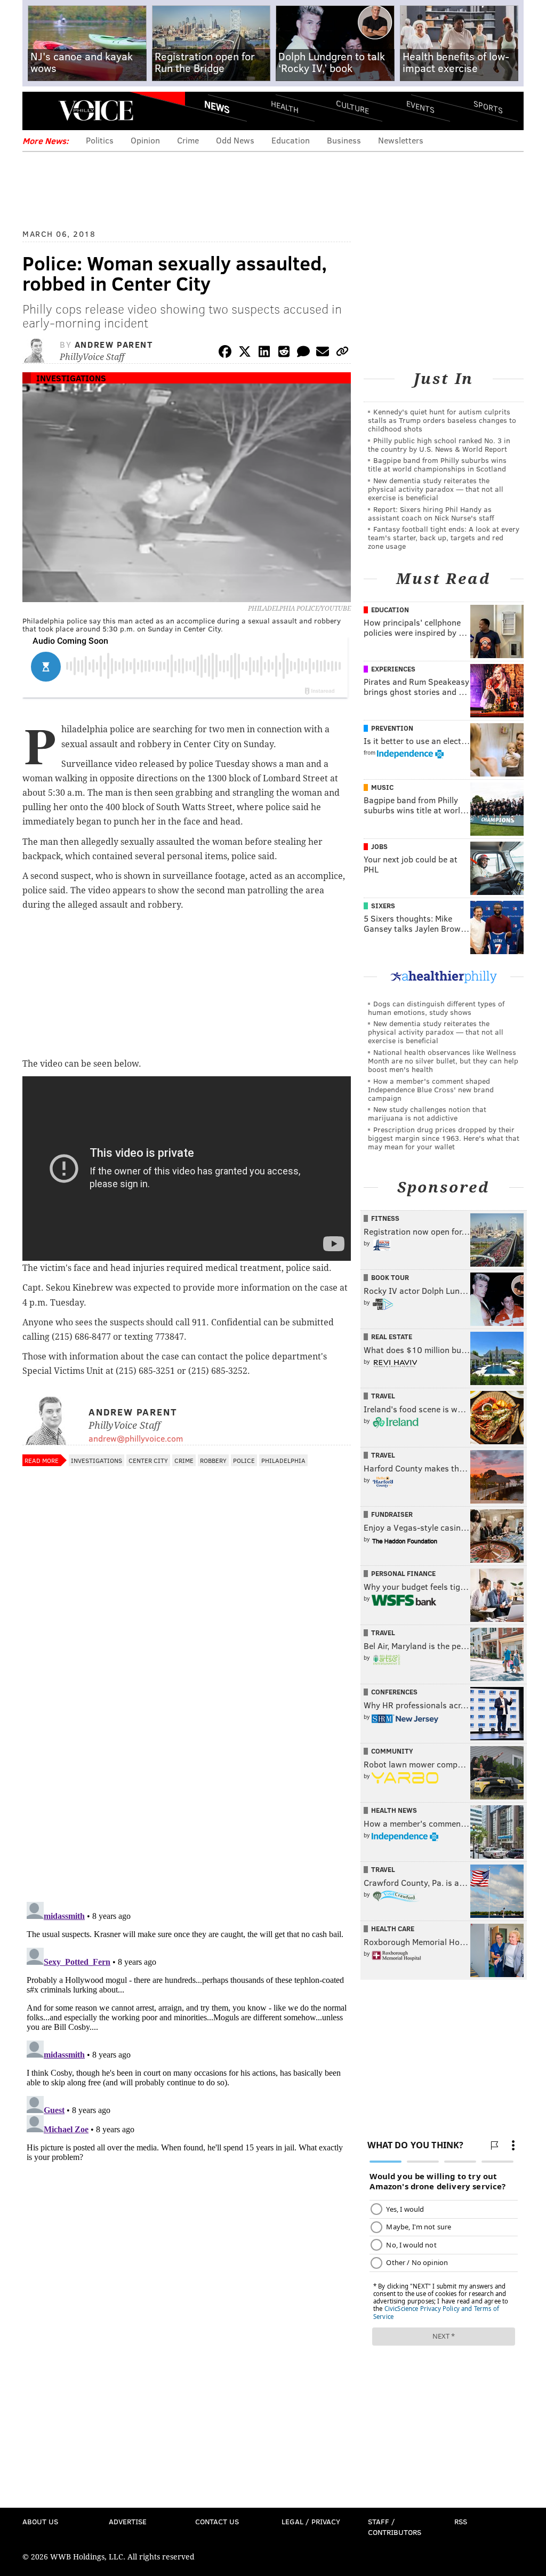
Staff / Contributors (395, 2527)
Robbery (213, 1460)
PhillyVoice (96, 110)
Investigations (71, 378)
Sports (488, 107)
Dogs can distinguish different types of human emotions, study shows (436, 1008)
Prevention (392, 728)
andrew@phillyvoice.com (136, 1438)
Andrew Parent (114, 344)
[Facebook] (225, 353)
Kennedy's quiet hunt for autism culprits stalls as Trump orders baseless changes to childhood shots (442, 420)
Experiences (393, 669)
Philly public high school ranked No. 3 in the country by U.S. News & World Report (439, 445)
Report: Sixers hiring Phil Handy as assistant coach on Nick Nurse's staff (431, 513)
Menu (39, 111)
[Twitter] (245, 353)
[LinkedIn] (264, 353)
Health (285, 107)
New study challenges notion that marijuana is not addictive (427, 1113)
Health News (394, 1810)
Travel (383, 1396)
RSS (461, 2521)
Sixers (383, 906)
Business (344, 140)
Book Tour (390, 1277)
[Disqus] (187, 1755)
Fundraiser (392, 1514)
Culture (352, 107)
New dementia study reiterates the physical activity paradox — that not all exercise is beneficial (436, 489)
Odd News (235, 140)
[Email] (323, 353)
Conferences (394, 1692)
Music (382, 787)
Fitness (385, 1218)
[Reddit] (284, 353)
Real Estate (392, 1337)
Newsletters (401, 140)
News (217, 107)
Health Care (393, 1929)
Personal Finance (403, 1573)
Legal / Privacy (311, 2521)
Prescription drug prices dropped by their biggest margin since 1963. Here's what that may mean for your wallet (444, 1138)
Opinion (145, 140)
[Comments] (303, 353)
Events (420, 107)
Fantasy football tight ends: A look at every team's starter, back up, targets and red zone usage (444, 537)
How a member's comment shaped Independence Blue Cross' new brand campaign (431, 1089)
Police (244, 1460)
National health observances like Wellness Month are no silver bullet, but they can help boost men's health (443, 1061)
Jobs (379, 846)
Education (291, 140)
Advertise (128, 2521)
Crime (188, 140)
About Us (40, 2521)
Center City (148, 1460)
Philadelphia (283, 1460)
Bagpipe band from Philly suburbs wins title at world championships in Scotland (437, 464)
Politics (100, 140)
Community (392, 1751)
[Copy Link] (342, 353)
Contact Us (217, 2521)
